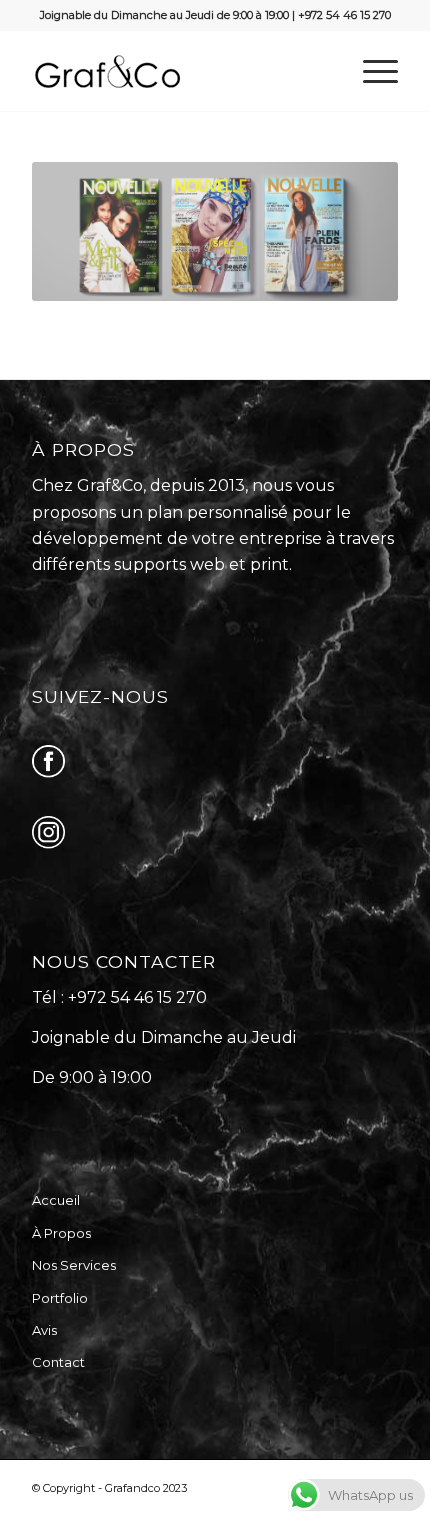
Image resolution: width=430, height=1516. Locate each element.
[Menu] (370, 71)
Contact (58, 1362)
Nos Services (74, 1265)
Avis (44, 1330)
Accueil (56, 1200)
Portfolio (60, 1298)
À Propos (61, 1233)
